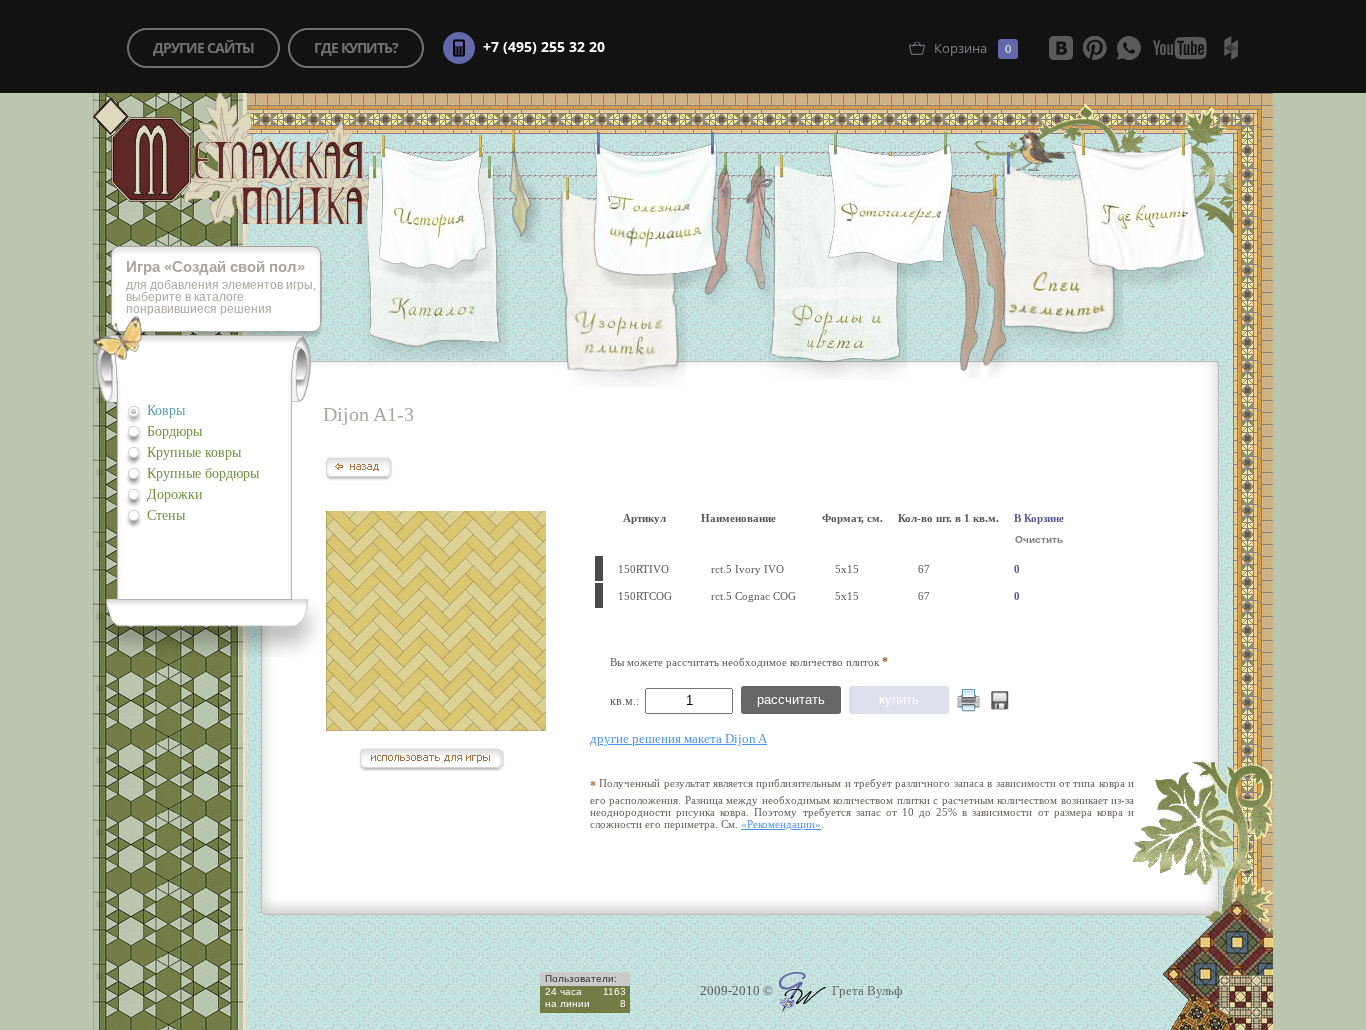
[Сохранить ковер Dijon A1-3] (1000, 705)
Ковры (166, 410)
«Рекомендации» (781, 824)
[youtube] (1180, 48)
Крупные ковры (194, 452)
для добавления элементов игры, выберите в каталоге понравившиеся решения (221, 288)
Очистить (1039, 539)
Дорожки (175, 494)
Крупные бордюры (203, 473)
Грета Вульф (865, 990)
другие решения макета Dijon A (678, 738)
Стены (166, 515)
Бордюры (174, 431)
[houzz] (1231, 48)
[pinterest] (1095, 48)
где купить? (356, 47)
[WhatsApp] (1129, 48)
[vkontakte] (1061, 48)
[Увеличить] (436, 621)
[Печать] (968, 700)
